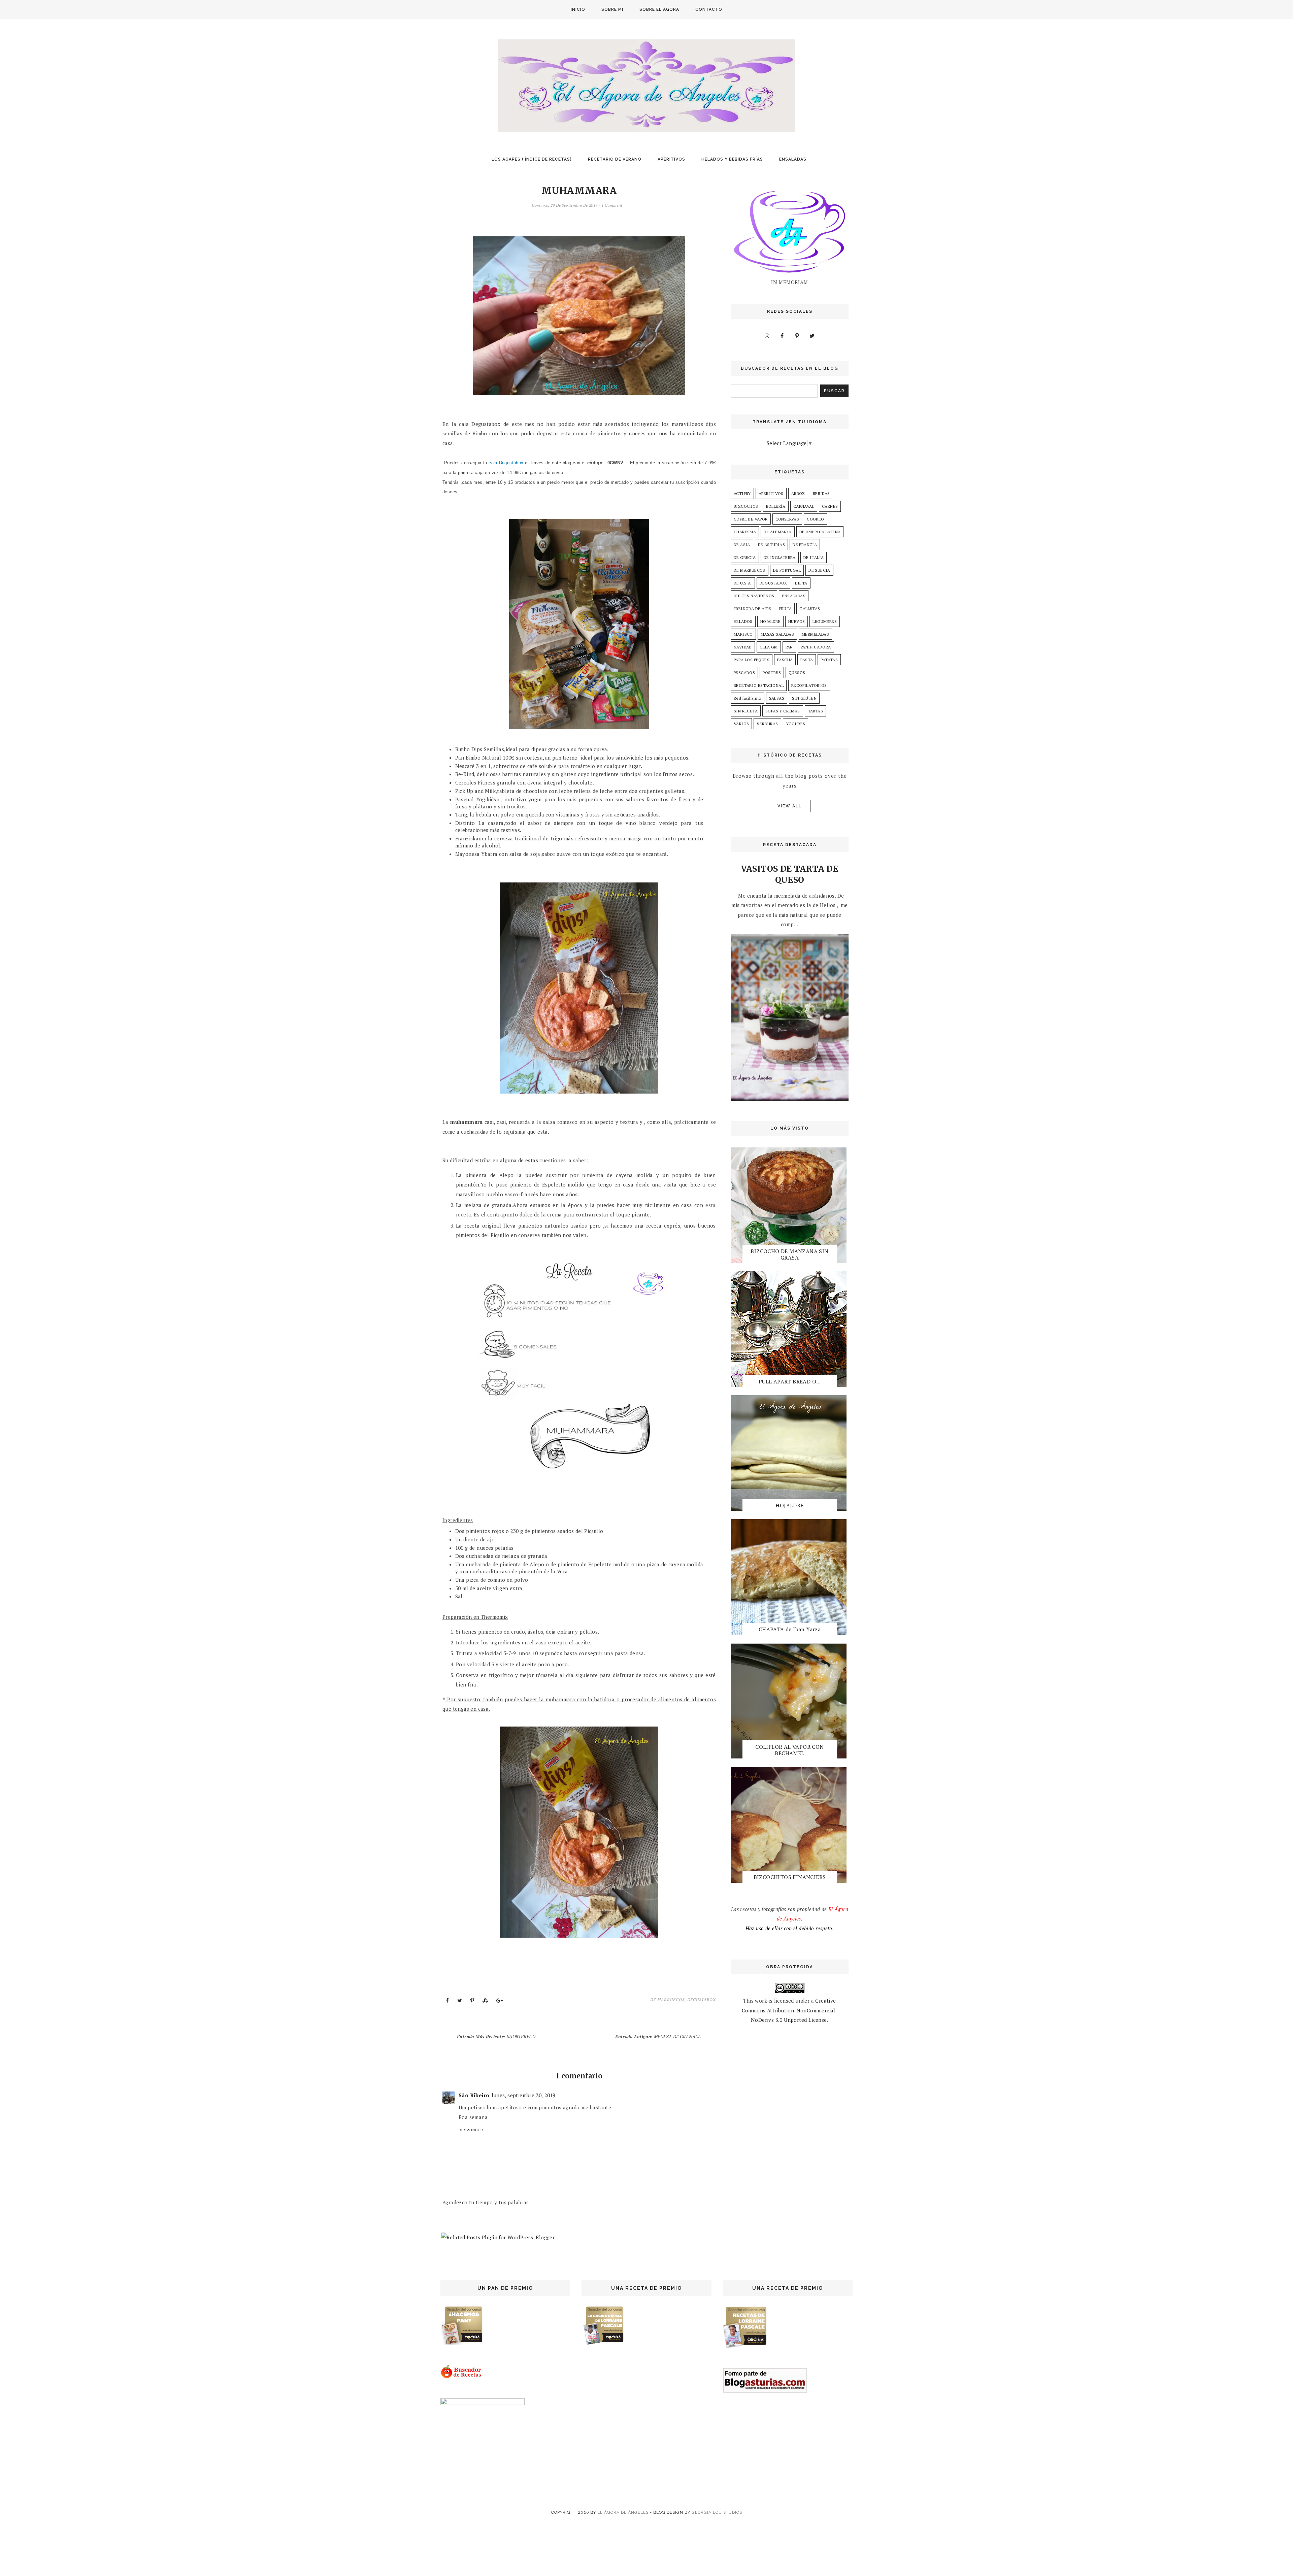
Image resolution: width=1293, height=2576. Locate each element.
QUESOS (797, 673)
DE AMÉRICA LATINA (820, 532)
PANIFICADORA (816, 647)
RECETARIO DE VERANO (615, 159)
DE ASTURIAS (771, 545)
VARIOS (741, 724)
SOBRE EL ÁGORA (659, 9)
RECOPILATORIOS (809, 685)
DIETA (801, 583)
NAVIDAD (743, 647)
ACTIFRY (742, 493)
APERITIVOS (671, 159)
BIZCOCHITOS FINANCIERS (790, 1877)
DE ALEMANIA (777, 532)
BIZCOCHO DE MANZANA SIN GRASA (789, 1254)
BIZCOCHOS (746, 506)
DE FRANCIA (805, 545)
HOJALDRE (770, 621)
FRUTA (785, 609)
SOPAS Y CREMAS (783, 711)
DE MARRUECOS (667, 1999)
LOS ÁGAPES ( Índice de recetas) (532, 159)
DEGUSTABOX (702, 1999)
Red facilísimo (748, 698)
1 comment (612, 205)
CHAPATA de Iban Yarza (790, 1629)
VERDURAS (767, 724)
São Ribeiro (474, 2095)
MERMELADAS (815, 634)
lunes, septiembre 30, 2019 (524, 2095)
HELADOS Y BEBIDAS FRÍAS (732, 159)
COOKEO (815, 519)
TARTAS (815, 711)
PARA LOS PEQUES (752, 660)
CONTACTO (709, 9)
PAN (789, 647)
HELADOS (743, 621)
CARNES (830, 506)
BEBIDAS (821, 493)
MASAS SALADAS (777, 634)
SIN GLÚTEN (804, 698)
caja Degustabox (506, 463)
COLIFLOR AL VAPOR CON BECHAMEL (789, 1750)
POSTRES (772, 673)
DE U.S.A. (743, 583)
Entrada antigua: (658, 2037)
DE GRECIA (745, 557)
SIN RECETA (746, 711)
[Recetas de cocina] (461, 2377)
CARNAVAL (804, 506)
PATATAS (829, 660)
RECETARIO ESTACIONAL (759, 685)
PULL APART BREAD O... (790, 1381)
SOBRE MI (612, 9)
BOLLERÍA (776, 506)
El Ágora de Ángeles (623, 2512)
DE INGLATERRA (780, 557)
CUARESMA (745, 532)
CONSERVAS (787, 519)
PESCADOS (744, 673)
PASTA (807, 660)
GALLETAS (810, 609)
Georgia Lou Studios (717, 2512)
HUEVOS (797, 621)
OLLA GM (769, 647)
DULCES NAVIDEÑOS (754, 596)
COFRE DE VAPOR (751, 519)
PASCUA (785, 660)
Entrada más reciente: (496, 2037)
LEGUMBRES (825, 621)
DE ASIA (742, 545)
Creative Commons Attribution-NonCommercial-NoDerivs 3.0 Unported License (790, 2010)
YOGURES (796, 724)
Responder (471, 2130)
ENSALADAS (793, 159)
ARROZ (798, 493)
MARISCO (743, 634)
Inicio (578, 9)
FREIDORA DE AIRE (752, 609)
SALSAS (777, 698)
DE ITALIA (814, 557)
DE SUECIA (819, 570)
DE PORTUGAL (787, 570)
